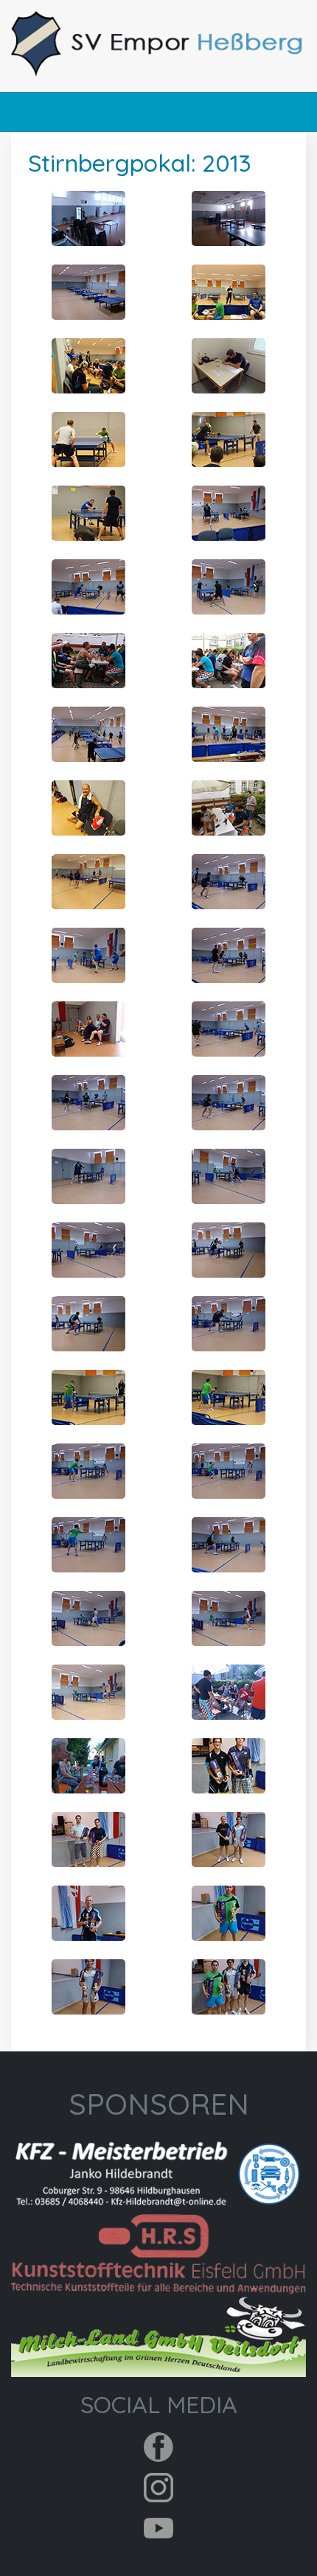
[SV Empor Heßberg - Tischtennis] (158, 44)
